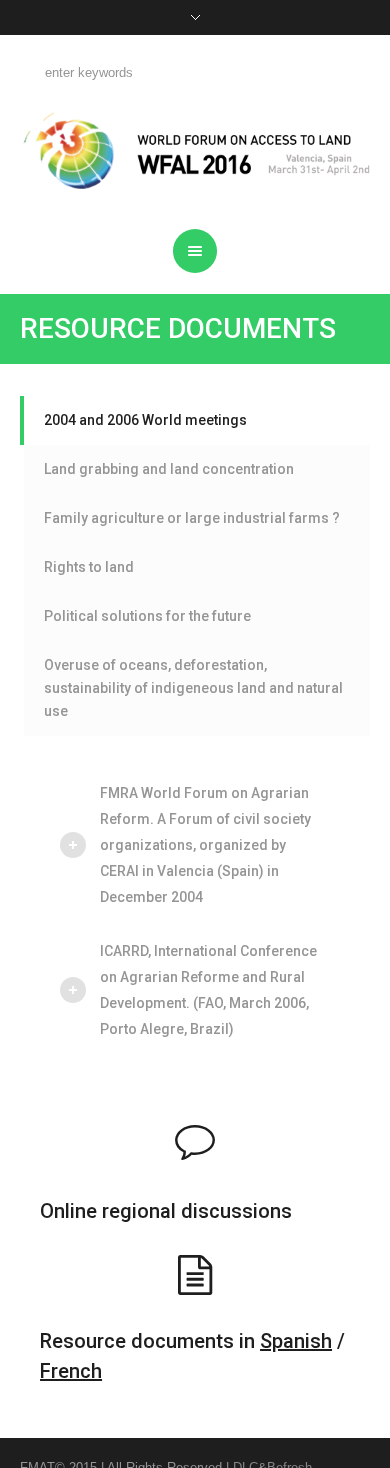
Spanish (296, 1341)
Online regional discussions (166, 1211)
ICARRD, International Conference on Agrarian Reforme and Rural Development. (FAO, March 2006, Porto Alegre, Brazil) (208, 990)
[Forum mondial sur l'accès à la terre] (195, 150)
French (71, 1371)
